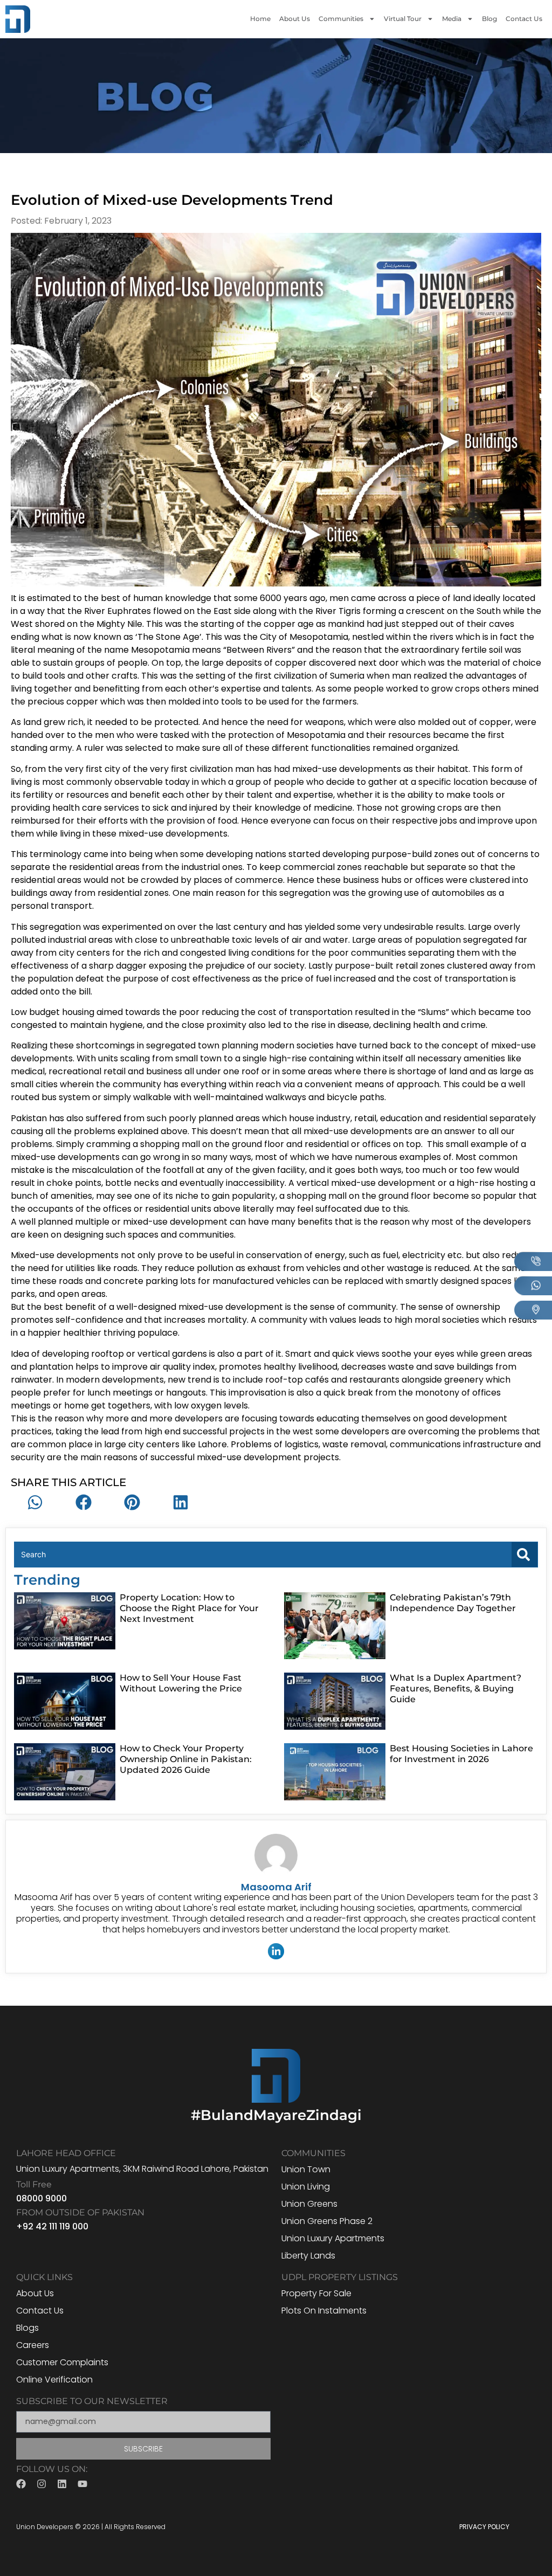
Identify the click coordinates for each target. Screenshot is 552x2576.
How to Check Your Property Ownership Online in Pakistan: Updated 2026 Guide (186, 1759)
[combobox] (263, 1555)
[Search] (525, 1555)
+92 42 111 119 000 (52, 2226)
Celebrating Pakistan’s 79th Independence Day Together (453, 1603)
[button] (35, 1502)
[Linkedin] (62, 2484)
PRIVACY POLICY (484, 2527)
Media (452, 19)
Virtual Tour (403, 19)
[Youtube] (82, 2484)
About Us (295, 19)
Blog (489, 19)
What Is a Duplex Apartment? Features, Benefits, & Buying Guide (456, 1688)
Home (260, 19)
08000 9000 (42, 2198)
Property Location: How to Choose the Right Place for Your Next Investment (189, 1608)
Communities (341, 19)
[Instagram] (42, 2484)
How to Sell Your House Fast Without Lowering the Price (181, 1683)
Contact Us (524, 19)
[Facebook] (21, 2484)
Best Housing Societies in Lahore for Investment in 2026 (461, 1754)
